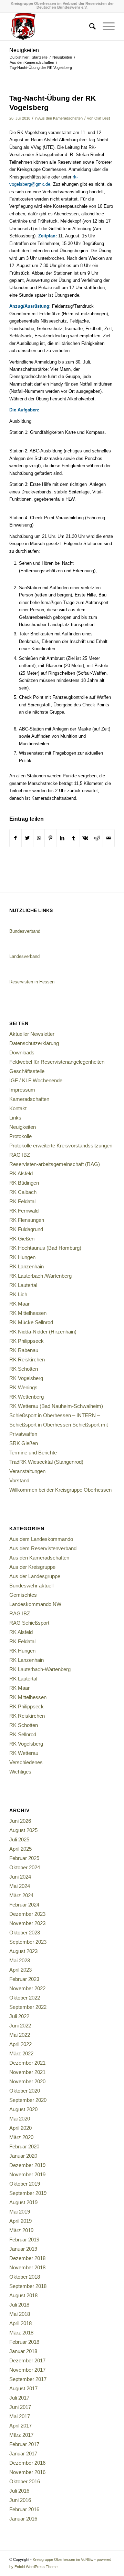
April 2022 (20, 2044)
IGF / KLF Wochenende (36, 1080)
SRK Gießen (24, 1443)
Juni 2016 (20, 2500)
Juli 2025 (19, 1839)
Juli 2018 (19, 2305)
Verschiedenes (26, 1762)
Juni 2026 (20, 1821)
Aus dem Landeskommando (41, 1539)
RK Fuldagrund (26, 1229)
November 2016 (27, 2472)
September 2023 (28, 1942)
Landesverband (24, 956)
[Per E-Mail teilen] (109, 838)
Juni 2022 (20, 2026)
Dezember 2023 (27, 1914)
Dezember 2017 (27, 2360)
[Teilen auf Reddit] (97, 838)
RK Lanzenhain (27, 1266)
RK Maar (19, 1304)
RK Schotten (24, 1369)
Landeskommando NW (35, 1604)
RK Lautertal (23, 1285)
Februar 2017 (24, 2444)
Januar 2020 (23, 2156)
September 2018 (28, 2286)
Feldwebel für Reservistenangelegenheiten (57, 1062)
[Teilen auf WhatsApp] (39, 838)
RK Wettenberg (27, 1397)
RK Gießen (22, 1239)
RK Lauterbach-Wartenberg (40, 1669)
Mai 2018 (20, 2314)
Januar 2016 (23, 2519)
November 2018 (27, 2267)
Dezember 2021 (27, 2063)
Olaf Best (102, 118)
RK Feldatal (22, 1201)
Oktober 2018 (25, 2277)
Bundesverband (25, 931)
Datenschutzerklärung (34, 1043)
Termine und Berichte (33, 1453)
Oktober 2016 (25, 2481)
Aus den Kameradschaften (60, 118)
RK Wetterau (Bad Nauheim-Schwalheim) (56, 1406)
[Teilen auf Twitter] (27, 838)
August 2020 (23, 2109)
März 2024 (21, 1895)
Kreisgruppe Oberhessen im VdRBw (63, 2559)
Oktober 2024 (25, 1867)
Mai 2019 (20, 2212)
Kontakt (18, 1108)
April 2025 (20, 1849)
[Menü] (105, 27)
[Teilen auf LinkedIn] (62, 838)
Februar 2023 (24, 1979)
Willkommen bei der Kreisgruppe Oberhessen (60, 1490)
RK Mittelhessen (28, 1313)
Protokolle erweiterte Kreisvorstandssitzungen (61, 1146)
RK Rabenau (24, 1350)
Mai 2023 (20, 1960)
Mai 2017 (20, 2416)
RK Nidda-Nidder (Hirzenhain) (43, 1332)
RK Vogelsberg (26, 1378)
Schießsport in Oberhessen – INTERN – (55, 1415)
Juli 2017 (19, 2398)
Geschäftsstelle (27, 1071)
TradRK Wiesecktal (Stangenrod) (46, 1462)
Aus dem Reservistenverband (43, 1548)
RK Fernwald (24, 1211)
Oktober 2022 (25, 1998)
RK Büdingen (24, 1183)
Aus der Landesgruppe (35, 1576)
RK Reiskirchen (27, 1359)
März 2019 (21, 2230)
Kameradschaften (29, 1099)
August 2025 (23, 1830)
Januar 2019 (23, 2249)
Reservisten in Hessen (32, 982)
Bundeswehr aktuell (31, 1586)
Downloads (22, 1052)
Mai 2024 (20, 1886)
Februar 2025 (24, 1858)
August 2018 (23, 2295)
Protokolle (20, 1136)
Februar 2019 (24, 2240)
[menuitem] (89, 27)
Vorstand (19, 1480)
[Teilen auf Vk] (86, 838)
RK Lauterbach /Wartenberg (40, 1276)
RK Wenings (23, 1387)
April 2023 (20, 1970)
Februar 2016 (24, 2509)
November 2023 (27, 1923)
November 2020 (27, 2081)
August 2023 (23, 1951)
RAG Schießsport (29, 1623)
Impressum (22, 1090)
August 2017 (23, 2388)
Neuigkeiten (24, 50)
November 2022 (27, 1988)
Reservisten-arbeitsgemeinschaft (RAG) (55, 1164)
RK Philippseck (27, 1341)
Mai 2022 (20, 2035)
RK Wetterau (24, 1753)
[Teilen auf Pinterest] (50, 838)
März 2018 (21, 2333)
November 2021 (27, 2072)
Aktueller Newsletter (32, 1034)
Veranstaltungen (27, 1471)
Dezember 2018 (27, 2258)
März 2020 (21, 2137)
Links (15, 1118)
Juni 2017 (20, 2407)
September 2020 (28, 2100)
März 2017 (21, 2435)
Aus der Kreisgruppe (32, 1567)
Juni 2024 (20, 1877)
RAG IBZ (20, 1155)
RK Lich (18, 1294)
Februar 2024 (24, 1905)
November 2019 (27, 2174)
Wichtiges (20, 1772)
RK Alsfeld (21, 1173)
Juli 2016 (19, 2491)
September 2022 (28, 2007)
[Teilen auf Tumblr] (74, 838)
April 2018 (20, 2323)
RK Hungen (22, 1257)
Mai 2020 (20, 2119)
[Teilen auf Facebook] (15, 838)
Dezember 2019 (27, 2165)
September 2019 (28, 2193)
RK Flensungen (27, 1220)
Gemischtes (23, 1595)
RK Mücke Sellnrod (31, 1322)
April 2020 (20, 2128)
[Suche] (89, 27)
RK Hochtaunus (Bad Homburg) (45, 1248)
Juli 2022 (19, 2016)
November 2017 (27, 2370)
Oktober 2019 (25, 2184)
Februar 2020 (24, 2146)
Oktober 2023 (25, 1933)
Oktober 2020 (25, 2091)
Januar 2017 (23, 2454)
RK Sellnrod (23, 1734)
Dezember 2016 (27, 2463)
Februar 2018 (24, 2342)
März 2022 (21, 2053)
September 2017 (28, 2379)
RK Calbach (23, 1192)
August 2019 (23, 2202)
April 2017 (20, 2426)
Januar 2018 (23, 2351)
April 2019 (20, 2221)
